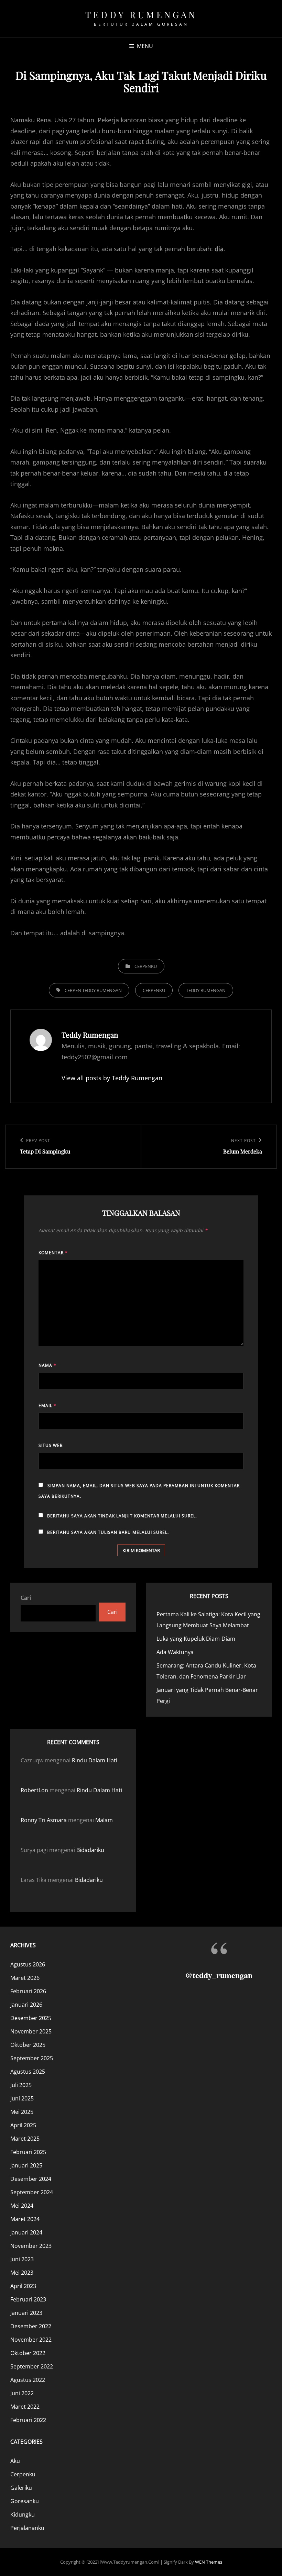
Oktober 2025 (28, 2045)
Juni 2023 (22, 2259)
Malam (104, 1820)
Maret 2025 (25, 2139)
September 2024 (32, 2192)
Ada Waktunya (175, 1652)
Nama (47, 1365)
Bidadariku (90, 1850)
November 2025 (31, 2031)
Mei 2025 (22, 2112)
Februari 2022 (28, 2420)
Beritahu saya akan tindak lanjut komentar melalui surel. (122, 1516)
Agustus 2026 (28, 1964)
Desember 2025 (31, 2018)
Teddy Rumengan (141, 15)
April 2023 (23, 2286)
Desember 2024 (31, 2179)
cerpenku (154, 990)
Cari (26, 1598)
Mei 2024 (22, 2206)
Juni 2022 (22, 2393)
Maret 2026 (25, 1978)
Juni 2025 (22, 2098)
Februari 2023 (28, 2299)
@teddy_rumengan (219, 1975)
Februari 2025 (28, 2152)
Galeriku (21, 2488)
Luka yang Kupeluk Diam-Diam (196, 1639)
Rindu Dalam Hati (95, 1760)
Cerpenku (146, 966)
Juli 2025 (21, 2085)
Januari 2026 (26, 2005)
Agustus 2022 (28, 2380)
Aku (15, 2461)
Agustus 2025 (28, 2072)
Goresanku (25, 2501)
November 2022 (31, 2340)
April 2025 (23, 2125)
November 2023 (31, 2246)
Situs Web (51, 1445)
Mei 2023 (22, 2273)
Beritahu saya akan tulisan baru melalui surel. (108, 1532)
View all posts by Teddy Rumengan (112, 1078)
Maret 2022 (25, 2407)
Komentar (53, 1253)
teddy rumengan (206, 990)
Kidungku (23, 2514)
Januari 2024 (26, 2232)
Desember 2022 (31, 2326)
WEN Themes (209, 2562)
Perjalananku (27, 2528)
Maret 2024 (25, 2219)
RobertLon (34, 1790)
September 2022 (32, 2366)
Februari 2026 (28, 1991)
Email (47, 1406)
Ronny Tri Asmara (44, 1820)
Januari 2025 (26, 2165)
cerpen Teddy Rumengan (93, 990)
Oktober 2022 (28, 2353)
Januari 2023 (26, 2313)
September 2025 (32, 2058)
